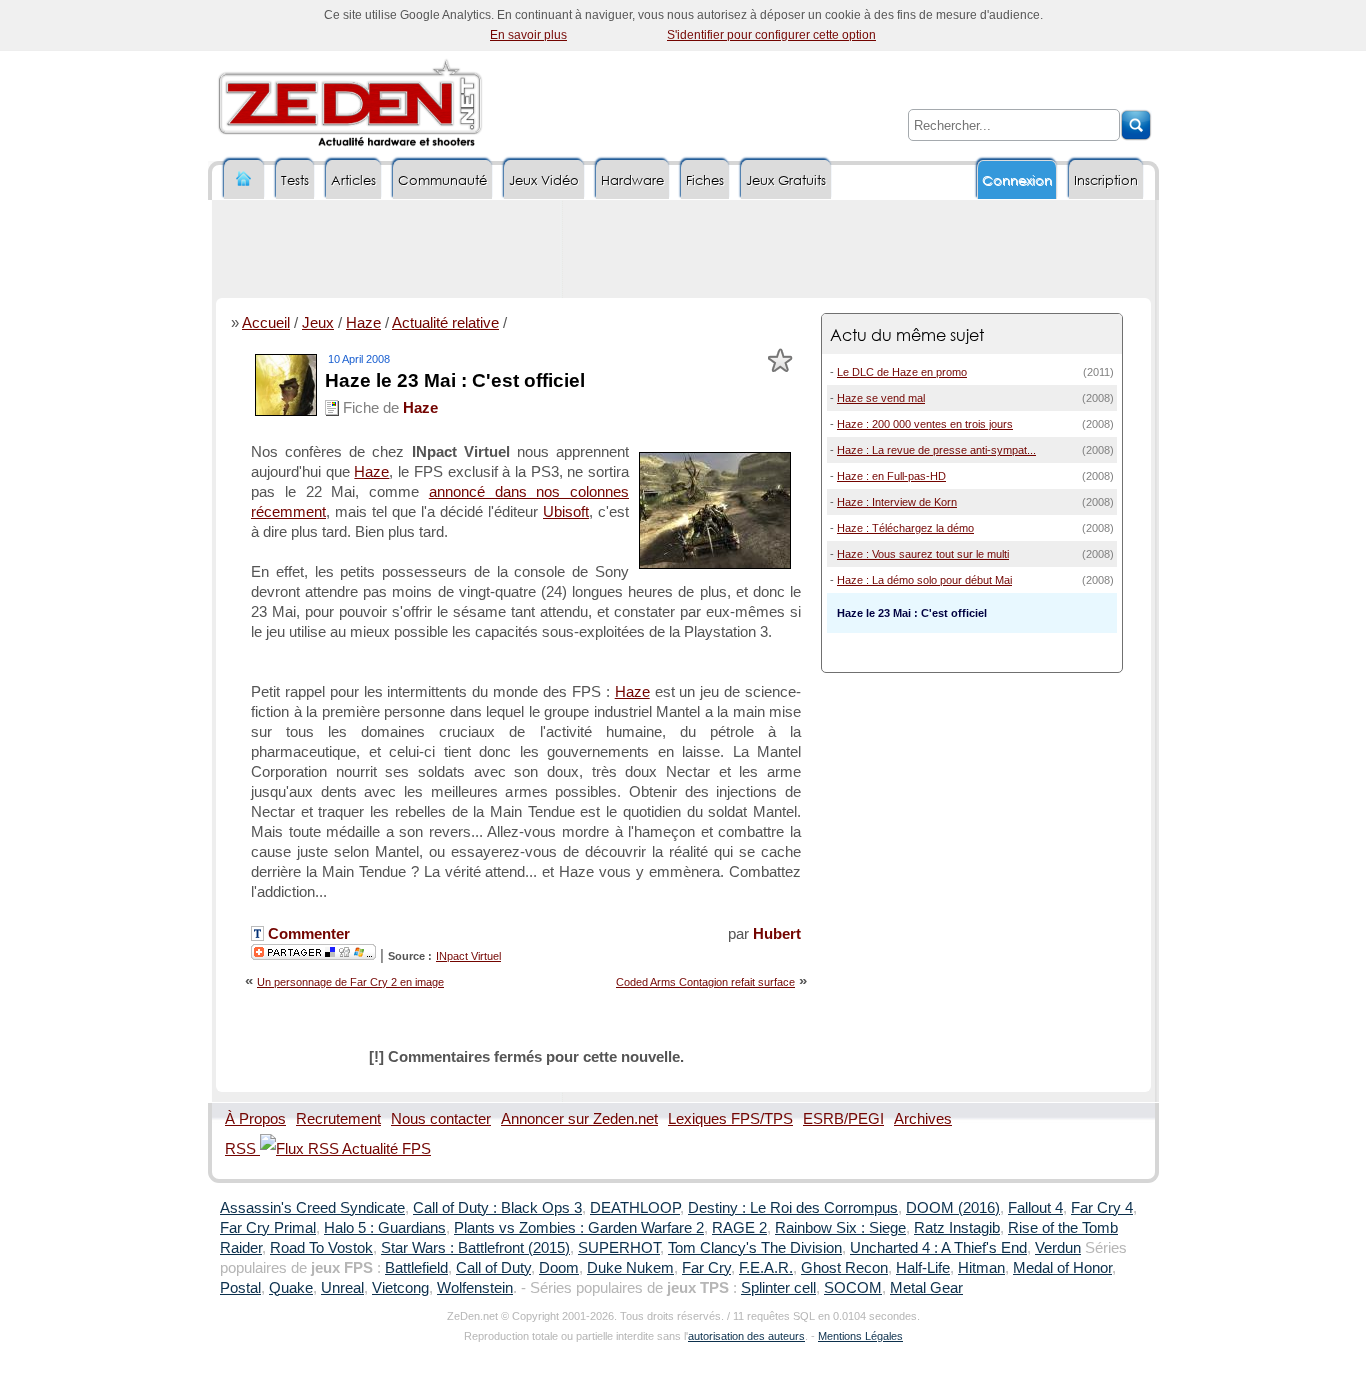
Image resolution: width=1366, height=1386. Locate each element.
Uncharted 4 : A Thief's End (938, 1248)
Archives (923, 1119)
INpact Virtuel (468, 956)
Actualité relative (445, 323)
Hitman (981, 1268)
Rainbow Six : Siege (840, 1228)
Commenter (307, 934)
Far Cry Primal (268, 1228)
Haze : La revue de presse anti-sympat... (936, 450)
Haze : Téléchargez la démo (905, 528)
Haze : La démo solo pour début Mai (924, 580)
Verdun (1058, 1248)
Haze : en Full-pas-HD (891, 476)
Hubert (777, 934)
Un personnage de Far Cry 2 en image (350, 982)
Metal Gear (926, 1288)
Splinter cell (778, 1288)
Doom (559, 1268)
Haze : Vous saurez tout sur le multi (923, 554)
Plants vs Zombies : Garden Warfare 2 (579, 1228)
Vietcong (400, 1288)
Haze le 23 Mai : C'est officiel (455, 380)
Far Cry (706, 1268)
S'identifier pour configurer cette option (771, 35)
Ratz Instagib (957, 1228)
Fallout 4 (1035, 1208)
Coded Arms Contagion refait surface (705, 982)
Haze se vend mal (881, 398)
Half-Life (923, 1268)
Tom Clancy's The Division (755, 1248)
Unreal (342, 1288)
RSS (242, 1149)
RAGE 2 (739, 1228)
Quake (291, 1288)
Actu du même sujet (907, 334)
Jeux (318, 323)
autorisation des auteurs (746, 1336)
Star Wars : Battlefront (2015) (475, 1248)
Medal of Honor (1062, 1268)
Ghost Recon (844, 1268)
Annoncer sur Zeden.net (579, 1119)
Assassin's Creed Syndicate (312, 1208)
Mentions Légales (860, 1336)
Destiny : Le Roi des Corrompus (793, 1208)
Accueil (266, 323)
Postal (240, 1288)
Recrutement (338, 1119)
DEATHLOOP (635, 1208)
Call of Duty (493, 1268)
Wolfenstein (475, 1288)
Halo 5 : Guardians (385, 1228)
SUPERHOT (619, 1248)
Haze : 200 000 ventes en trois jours (925, 424)
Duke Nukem (630, 1268)
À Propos (255, 1119)
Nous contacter (441, 1119)
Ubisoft (566, 512)
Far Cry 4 (1102, 1208)
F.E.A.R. (766, 1268)
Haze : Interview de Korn (897, 502)
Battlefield (416, 1268)
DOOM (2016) (953, 1208)
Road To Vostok (321, 1248)
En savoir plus (528, 35)
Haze (363, 323)
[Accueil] (244, 179)
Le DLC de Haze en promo (902, 372)
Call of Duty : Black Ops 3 (497, 1208)
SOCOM (853, 1288)
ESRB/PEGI (843, 1119)
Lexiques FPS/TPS (730, 1119)
